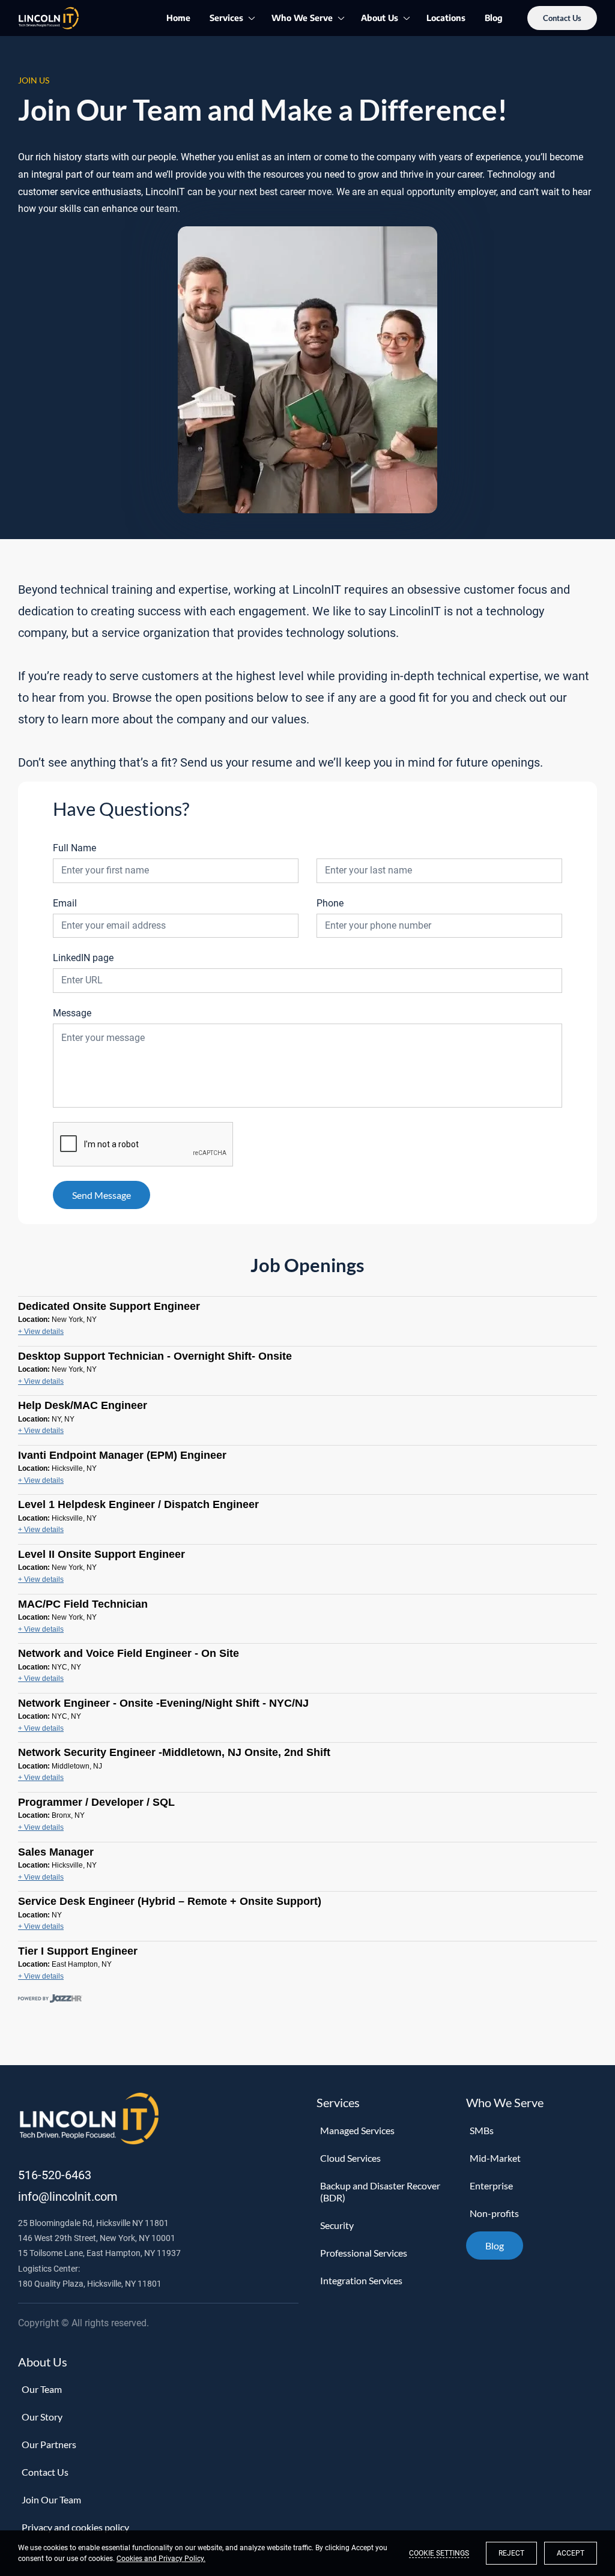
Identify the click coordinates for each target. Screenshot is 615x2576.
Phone (330, 903)
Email (65, 903)
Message (72, 1013)
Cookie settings (439, 2553)
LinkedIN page (83, 958)
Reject (511, 2553)
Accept (571, 2553)
